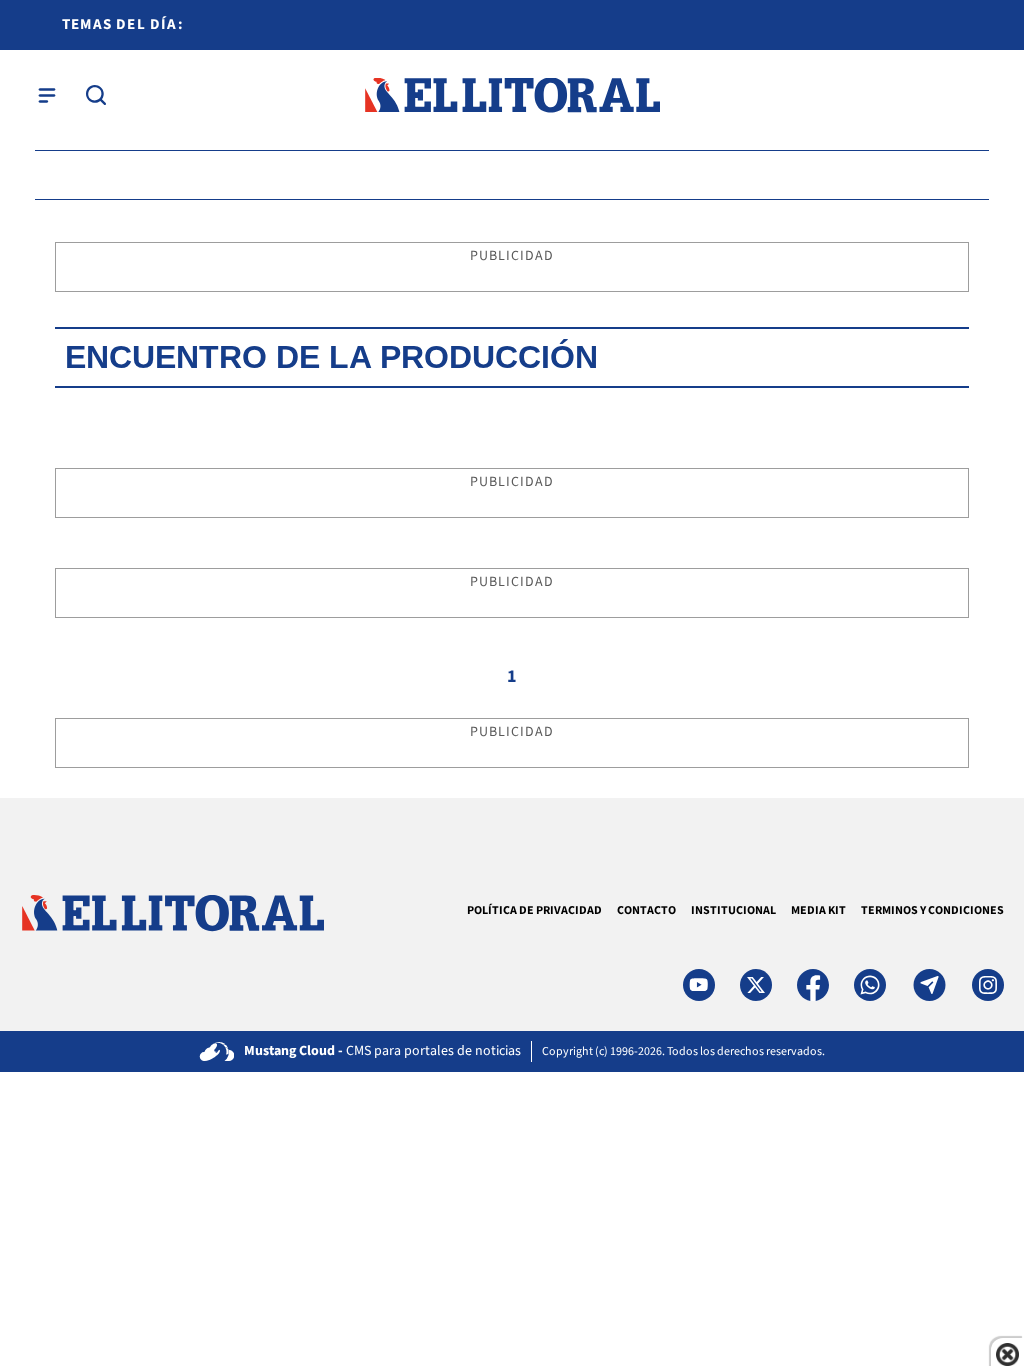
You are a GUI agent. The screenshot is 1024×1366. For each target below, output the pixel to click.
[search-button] (96, 95)
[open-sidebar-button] (47, 95)
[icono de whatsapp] (870, 985)
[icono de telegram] (929, 985)
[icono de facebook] (813, 985)
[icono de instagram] (988, 985)
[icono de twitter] (756, 985)
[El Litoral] (511, 95)
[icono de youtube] (699, 985)
